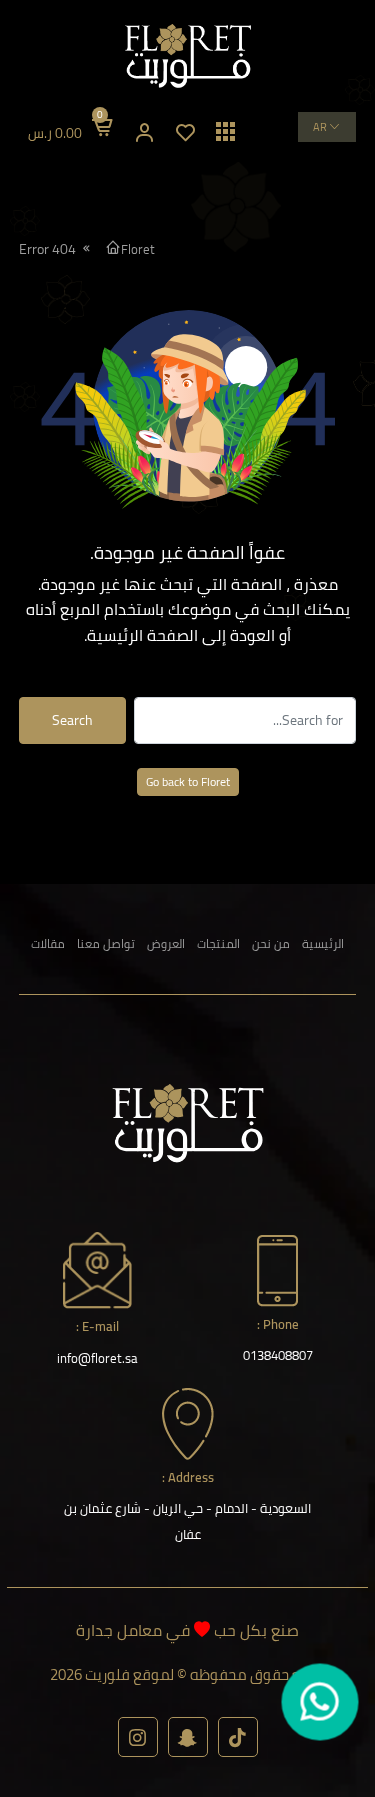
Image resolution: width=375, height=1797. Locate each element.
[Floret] (188, 56)
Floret (138, 249)
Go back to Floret (188, 781)
